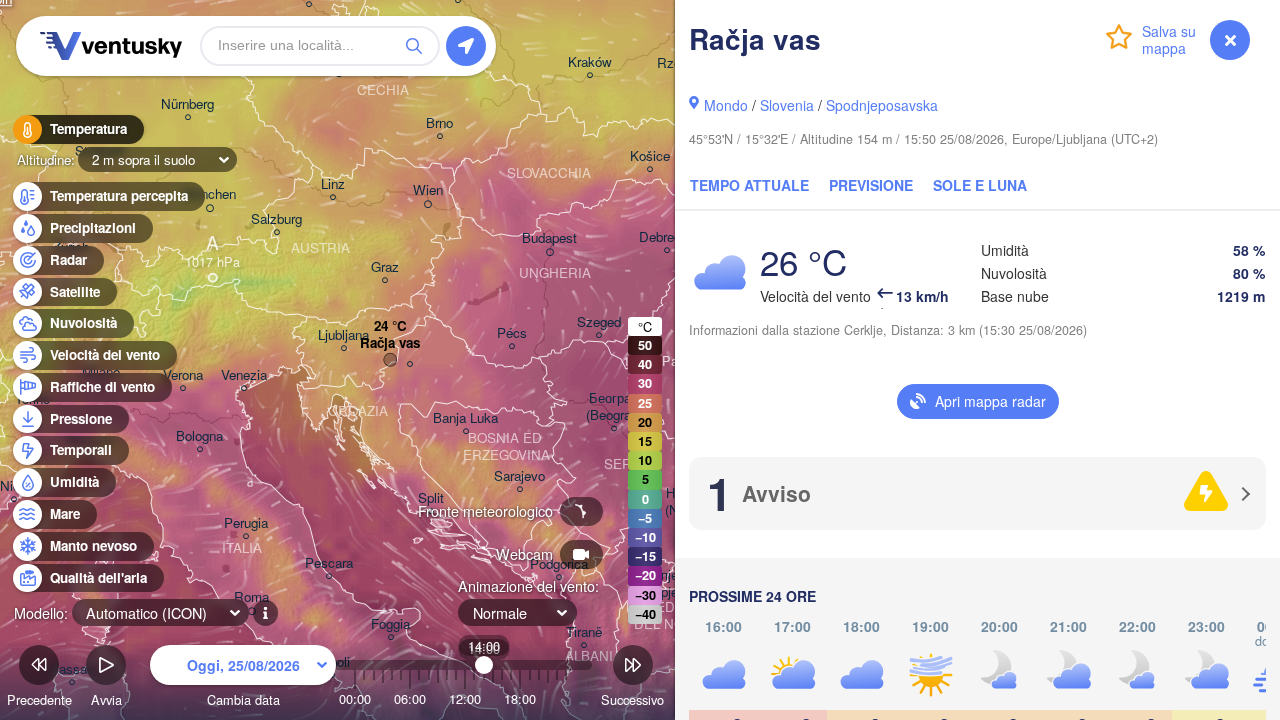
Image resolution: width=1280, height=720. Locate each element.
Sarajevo (519, 476)
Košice (650, 156)
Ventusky (108, 46)
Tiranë (584, 632)
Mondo (726, 105)
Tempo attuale (749, 185)
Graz (385, 267)
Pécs (512, 333)
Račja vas (390, 343)
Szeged (599, 322)
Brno (439, 123)
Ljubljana (343, 335)
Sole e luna (980, 185)
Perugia (246, 523)
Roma (251, 597)
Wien (428, 190)
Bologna (199, 436)
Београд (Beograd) (614, 407)
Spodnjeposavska (882, 105)
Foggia (390, 624)
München (209, 194)
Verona (183, 375)
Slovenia (787, 105)
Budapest (549, 238)
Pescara (329, 563)
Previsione (871, 185)
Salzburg (276, 219)
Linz (333, 184)
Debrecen (667, 237)
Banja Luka (465, 418)
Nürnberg (187, 104)
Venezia (244, 375)
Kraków (590, 62)
